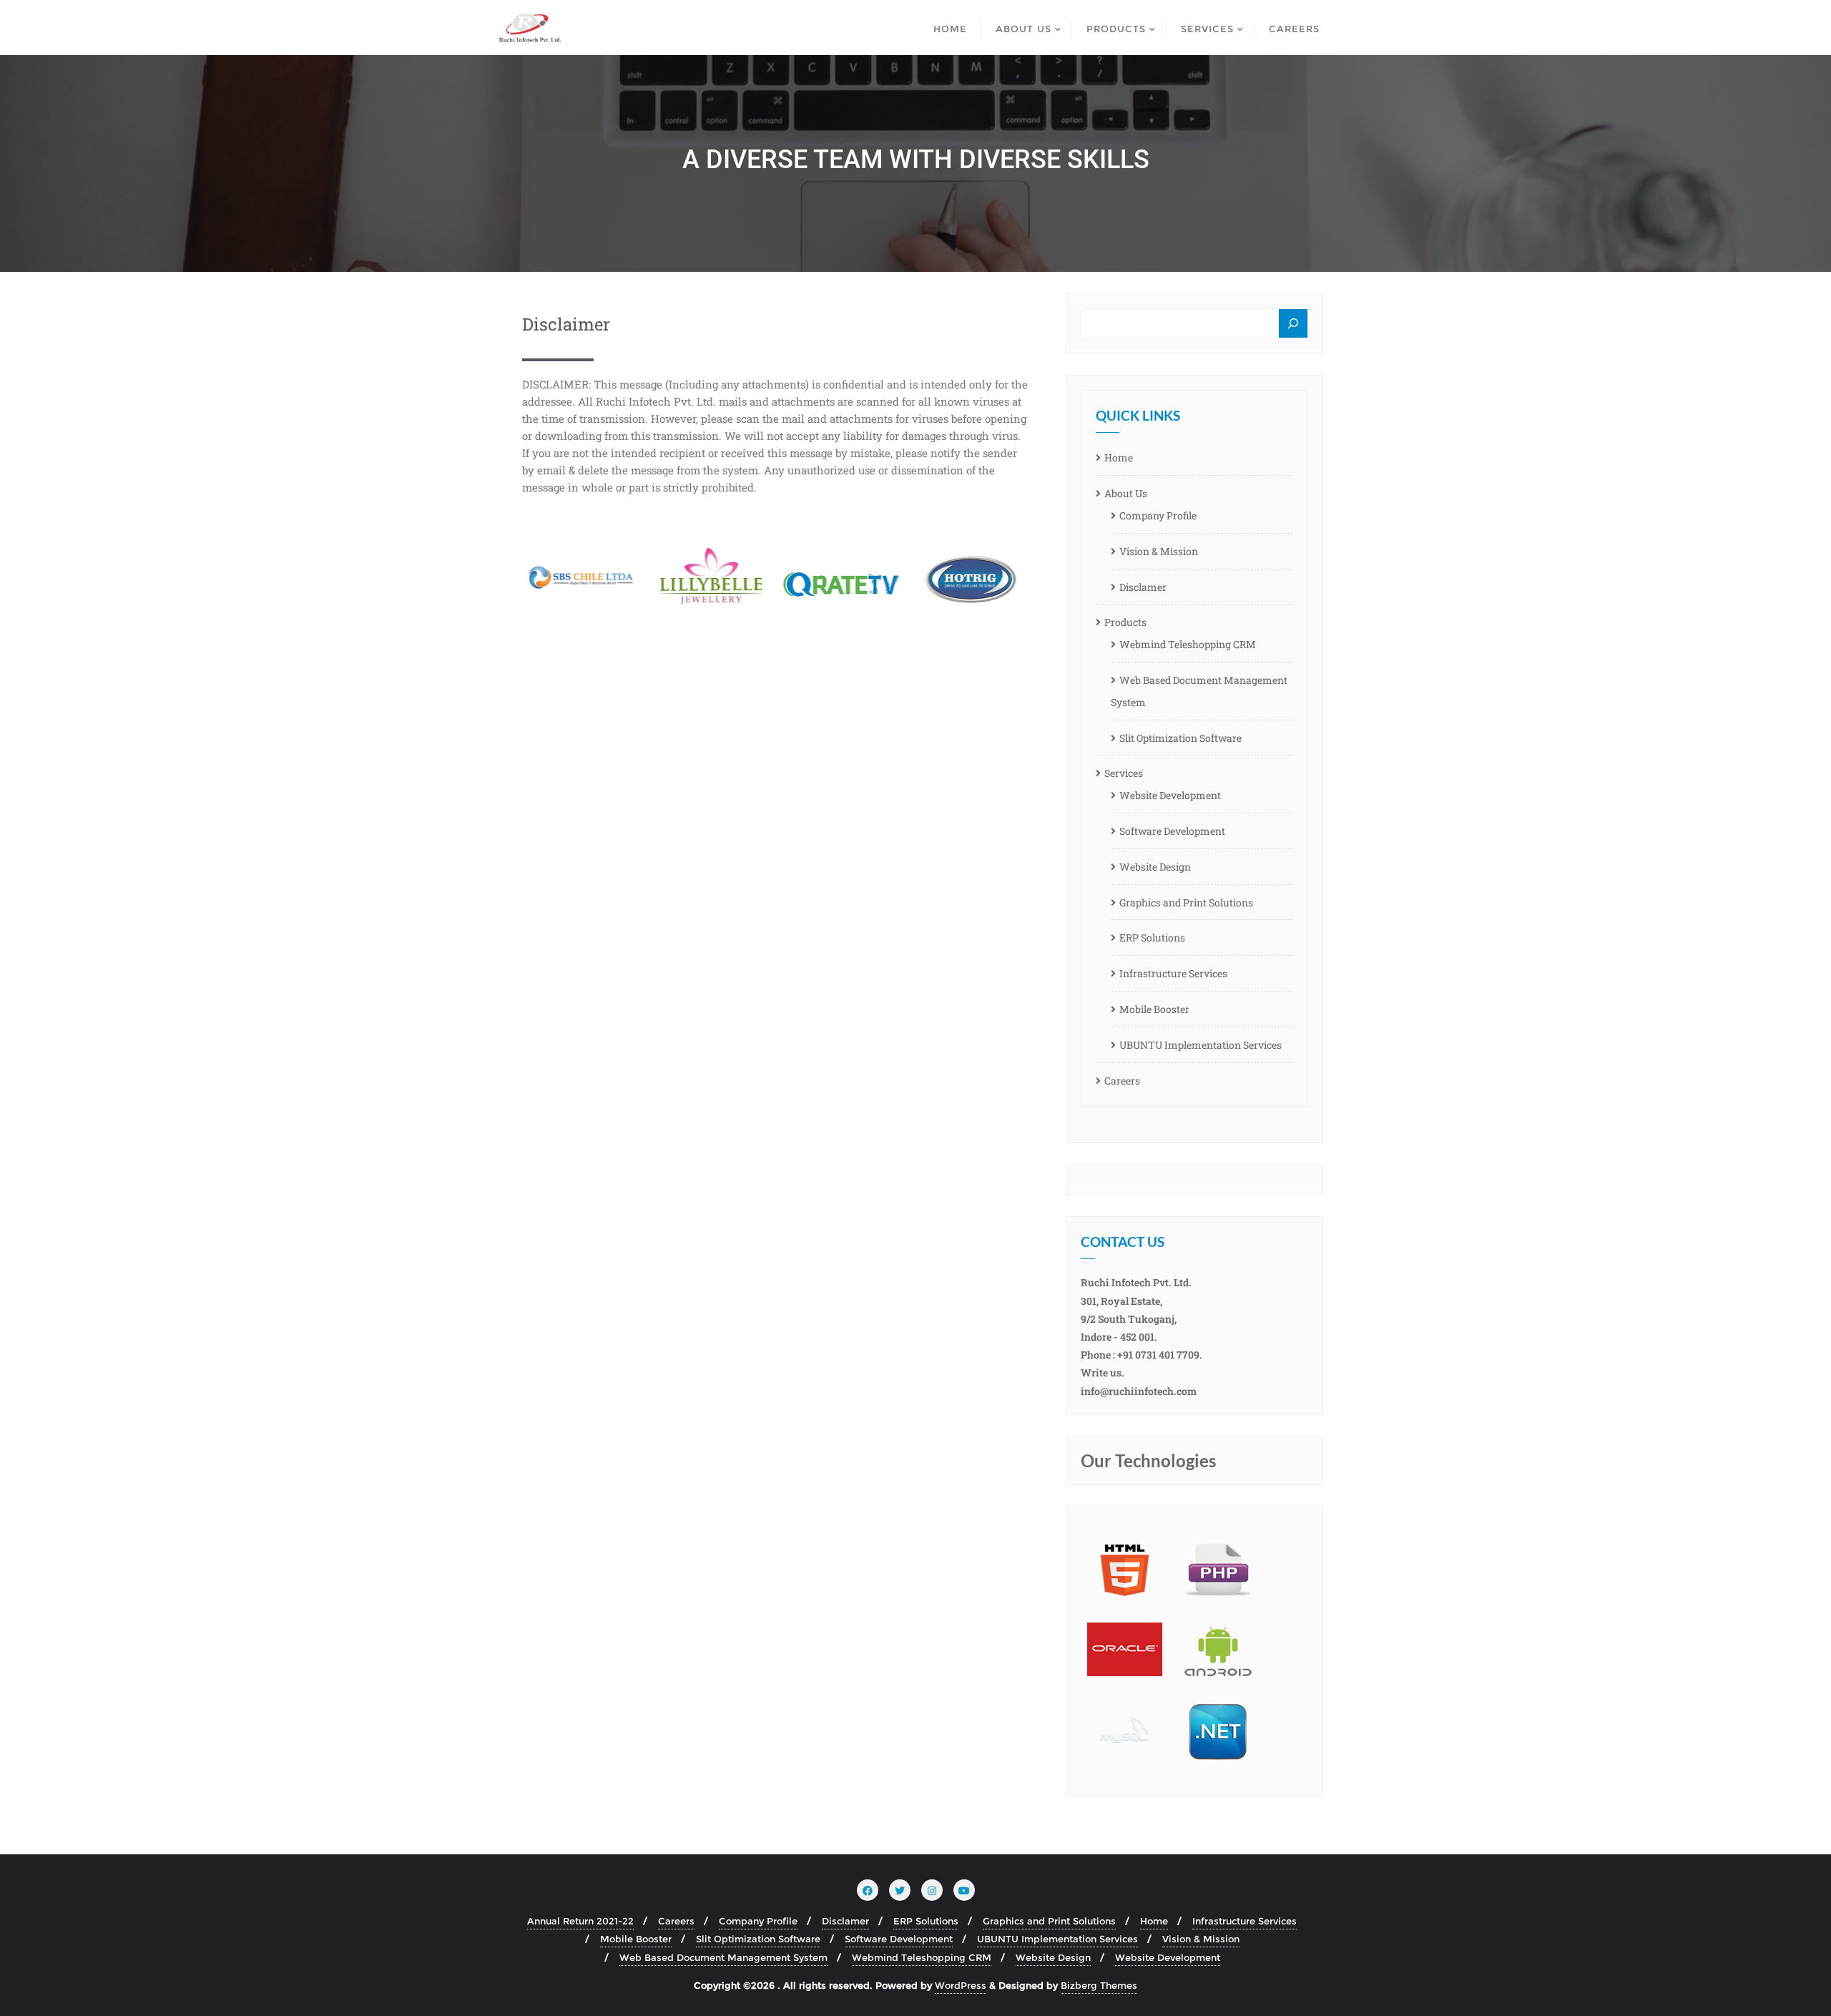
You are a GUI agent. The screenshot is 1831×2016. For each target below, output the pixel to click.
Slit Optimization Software (1180, 738)
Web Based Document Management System (1199, 691)
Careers (1122, 1081)
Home (1119, 457)
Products (1125, 622)
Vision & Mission (1159, 551)
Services (1124, 773)
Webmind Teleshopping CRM (1188, 644)
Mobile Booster (1154, 1009)
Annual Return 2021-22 (580, 1921)
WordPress (961, 1985)
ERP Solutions (1152, 938)
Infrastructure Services (1173, 973)
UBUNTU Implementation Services (1201, 1045)
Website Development (1170, 795)
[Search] (1293, 324)
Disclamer (1143, 587)
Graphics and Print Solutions (1186, 902)
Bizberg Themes (1099, 1985)
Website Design (1155, 867)
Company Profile (1158, 515)
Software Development (1172, 831)
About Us (1126, 493)
